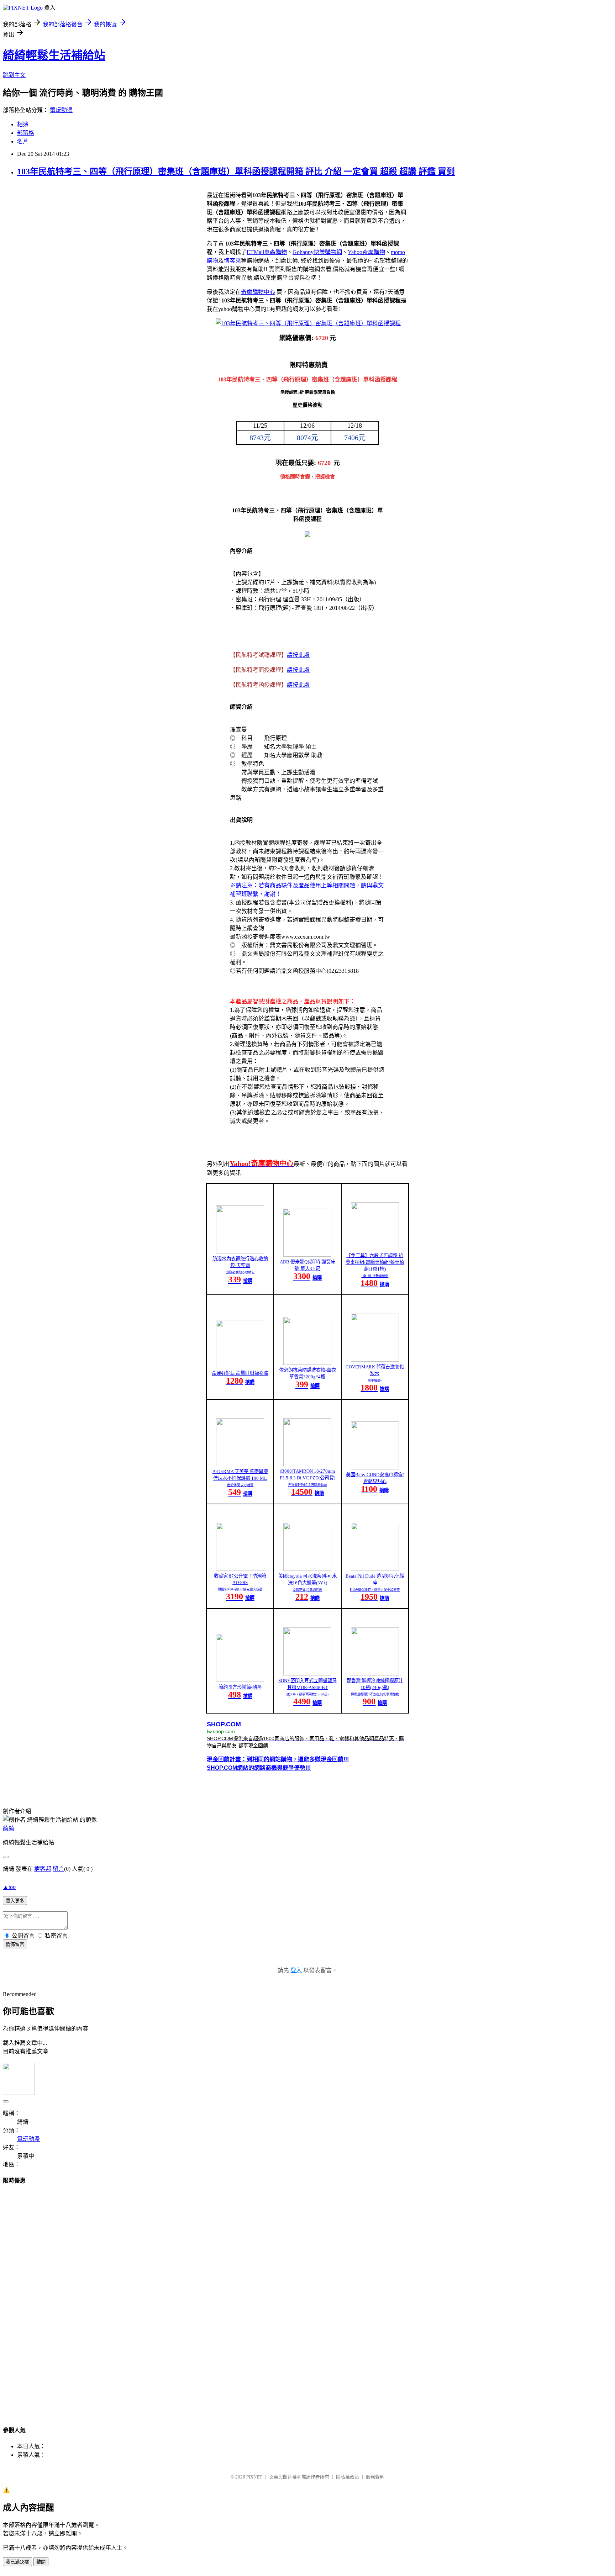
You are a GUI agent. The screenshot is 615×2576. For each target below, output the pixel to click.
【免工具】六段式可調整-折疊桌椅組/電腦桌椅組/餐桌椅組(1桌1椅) (375, 1262)
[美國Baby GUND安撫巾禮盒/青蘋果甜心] (375, 1468)
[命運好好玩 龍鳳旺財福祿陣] (240, 1366)
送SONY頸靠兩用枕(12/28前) (307, 1694)
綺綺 (9, 1828)
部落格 (26, 133)
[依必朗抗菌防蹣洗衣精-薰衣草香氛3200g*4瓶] (307, 1363)
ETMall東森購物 (267, 252)
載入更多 (15, 1901)
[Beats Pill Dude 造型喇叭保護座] (375, 1569)
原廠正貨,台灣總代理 (307, 1590)
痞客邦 (43, 1869)
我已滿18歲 (17, 2562)
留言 (58, 1869)
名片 (23, 141)
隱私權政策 (348, 2477)
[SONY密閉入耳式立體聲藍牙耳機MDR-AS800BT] (307, 1674)
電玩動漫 (61, 110)
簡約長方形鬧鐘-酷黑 (240, 1687)
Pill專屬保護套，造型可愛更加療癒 (375, 1590)
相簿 (23, 124)
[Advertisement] (307, 2298)
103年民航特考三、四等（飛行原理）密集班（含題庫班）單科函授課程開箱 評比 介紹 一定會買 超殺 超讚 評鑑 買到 (236, 171)
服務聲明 (375, 2477)
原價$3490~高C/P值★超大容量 (240, 1589)
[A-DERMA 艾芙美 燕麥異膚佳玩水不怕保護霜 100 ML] (240, 1464)
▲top (9, 1887)
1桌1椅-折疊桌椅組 (375, 1276)
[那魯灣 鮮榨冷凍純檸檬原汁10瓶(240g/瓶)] (375, 1674)
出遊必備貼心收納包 (240, 1272)
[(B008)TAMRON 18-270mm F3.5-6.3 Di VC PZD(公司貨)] (307, 1464)
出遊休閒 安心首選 (240, 1485)
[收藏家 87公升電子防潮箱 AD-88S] (240, 1569)
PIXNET (254, 2477)
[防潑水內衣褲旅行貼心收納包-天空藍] (240, 1252)
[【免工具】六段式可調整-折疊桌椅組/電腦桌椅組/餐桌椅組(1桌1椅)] (375, 1248)
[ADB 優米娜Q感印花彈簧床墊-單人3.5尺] (307, 1255)
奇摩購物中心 (258, 292)
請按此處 (298, 655)
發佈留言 (15, 1944)
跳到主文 (14, 75)
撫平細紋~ (375, 1381)
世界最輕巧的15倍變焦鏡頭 (307, 1485)
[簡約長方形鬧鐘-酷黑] (240, 1680)
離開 (41, 2562)
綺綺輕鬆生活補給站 (54, 55)
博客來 (232, 261)
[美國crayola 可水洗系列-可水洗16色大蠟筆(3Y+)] (307, 1569)
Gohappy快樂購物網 (317, 252)
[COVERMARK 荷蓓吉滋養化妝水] (375, 1360)
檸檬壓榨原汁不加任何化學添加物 (375, 1694)
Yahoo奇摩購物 (366, 252)
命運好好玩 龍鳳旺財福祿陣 (240, 1373)
